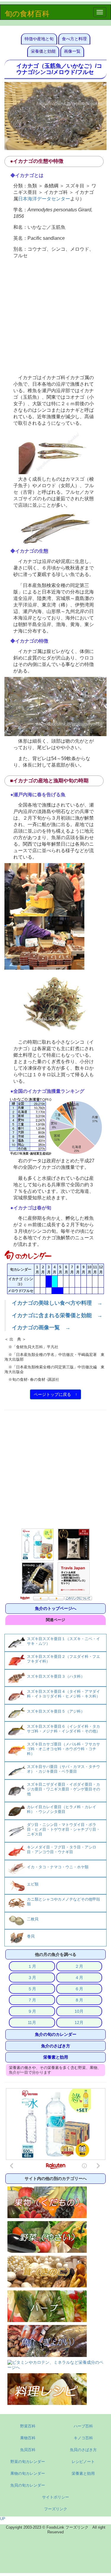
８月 (79, 2000)
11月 (32, 2022)
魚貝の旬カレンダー (28, 2485)
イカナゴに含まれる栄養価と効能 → (57, 1315)
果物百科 (28, 2438)
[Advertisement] (55, 317)
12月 (79, 2022)
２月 (79, 1966)
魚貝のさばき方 (83, 2450)
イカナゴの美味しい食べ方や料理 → (57, 1303)
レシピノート (83, 2462)
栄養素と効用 (56, 2057)
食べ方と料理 (74, 39)
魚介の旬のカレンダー (56, 2034)
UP (3, 2519)
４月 (79, 1978)
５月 (32, 1989)
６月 (79, 1989)
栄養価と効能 (43, 51)
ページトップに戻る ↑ (55, 1394)
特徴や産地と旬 (39, 39)
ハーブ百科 (83, 2426)
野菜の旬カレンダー (28, 2462)
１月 (32, 1966)
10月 (79, 2011)
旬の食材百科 (27, 14)
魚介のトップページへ (56, 1608)
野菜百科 (28, 2426)
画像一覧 (72, 51)
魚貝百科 (28, 2450)
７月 (32, 2000)
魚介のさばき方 (56, 2046)
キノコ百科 (83, 2438)
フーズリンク (56, 2509)
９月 (32, 2011)
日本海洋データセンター (44, 199)
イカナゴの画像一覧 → (41, 1328)
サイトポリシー (55, 2497)
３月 (32, 1978)
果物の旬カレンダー (28, 2473)
